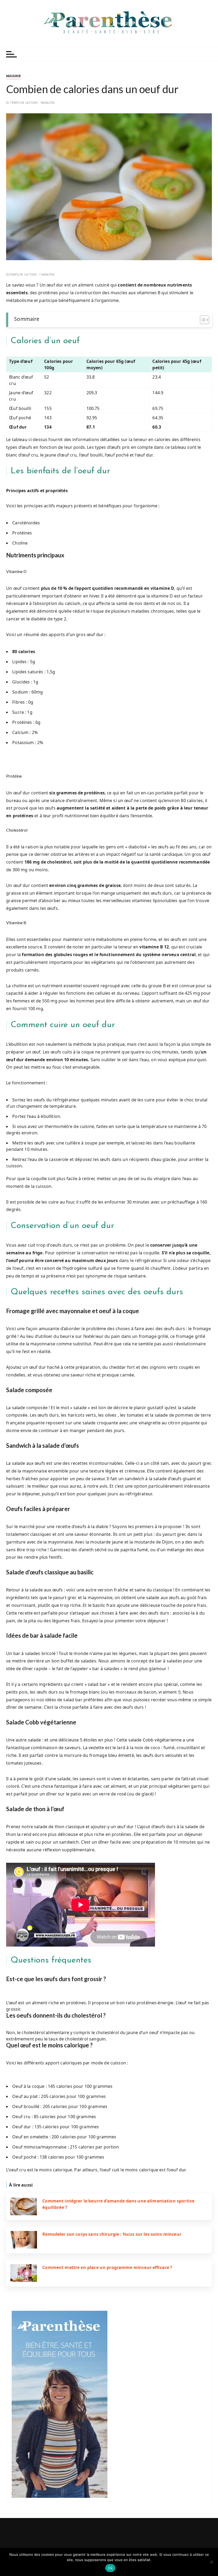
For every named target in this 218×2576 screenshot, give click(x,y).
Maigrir (13, 76)
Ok (110, 2568)
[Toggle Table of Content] (202, 320)
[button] (109, 1979)
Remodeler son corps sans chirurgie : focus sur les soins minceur (112, 2234)
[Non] (211, 2562)
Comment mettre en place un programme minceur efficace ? (107, 2267)
